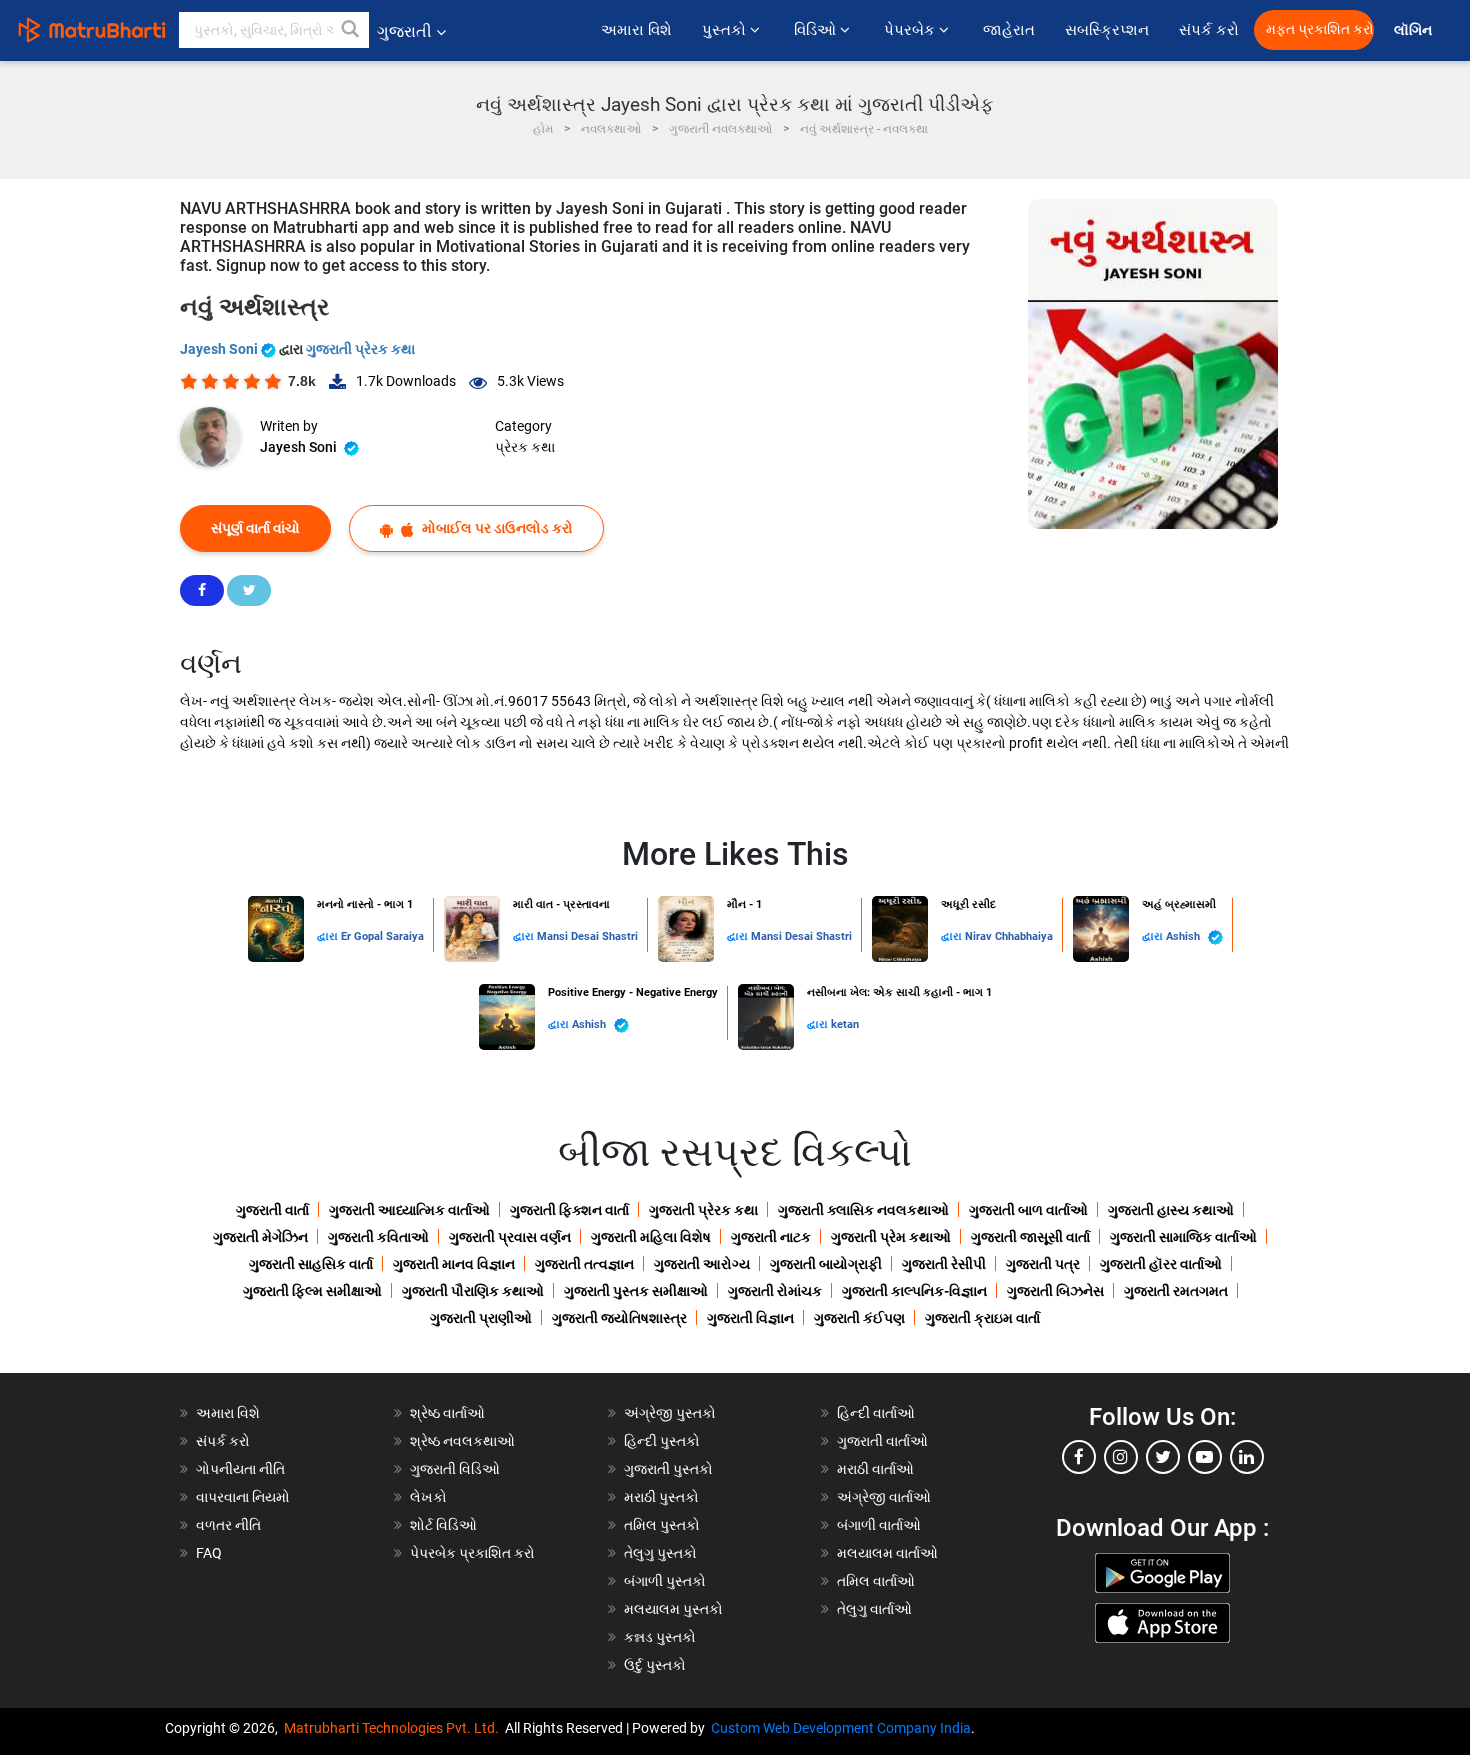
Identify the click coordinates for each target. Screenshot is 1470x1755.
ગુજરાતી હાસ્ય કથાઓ (1171, 1210)
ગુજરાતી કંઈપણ (859, 1318)
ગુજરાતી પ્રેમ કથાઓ (891, 1237)
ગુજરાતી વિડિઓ (455, 1469)
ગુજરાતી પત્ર (1043, 1264)
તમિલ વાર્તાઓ (876, 1581)
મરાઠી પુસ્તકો (661, 1497)
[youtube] (1205, 1457)
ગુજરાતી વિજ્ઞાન (750, 1318)
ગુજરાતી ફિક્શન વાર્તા (569, 1210)
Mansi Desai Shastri (587, 936)
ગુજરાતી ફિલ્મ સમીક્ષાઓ (312, 1291)
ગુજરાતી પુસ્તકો (668, 1469)
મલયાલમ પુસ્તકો (673, 1609)
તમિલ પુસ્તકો (662, 1525)
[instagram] (1121, 1457)
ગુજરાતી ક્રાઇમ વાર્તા (982, 1318)
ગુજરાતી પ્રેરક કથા (360, 349)
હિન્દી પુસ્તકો (662, 1441)
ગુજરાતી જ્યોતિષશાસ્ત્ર (619, 1318)
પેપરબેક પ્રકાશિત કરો (472, 1553)
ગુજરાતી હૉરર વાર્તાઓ (1161, 1264)
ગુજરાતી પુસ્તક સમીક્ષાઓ (636, 1291)
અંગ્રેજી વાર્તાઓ (884, 1497)
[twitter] (1163, 1457)
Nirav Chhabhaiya (1009, 936)
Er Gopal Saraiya (382, 936)
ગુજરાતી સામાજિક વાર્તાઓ (1183, 1237)
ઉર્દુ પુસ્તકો (655, 1665)
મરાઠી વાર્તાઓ (875, 1469)
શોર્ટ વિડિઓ (443, 1525)
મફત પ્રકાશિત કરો (1320, 29)
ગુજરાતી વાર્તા (272, 1210)
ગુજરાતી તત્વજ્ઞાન (584, 1264)
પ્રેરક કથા (525, 447)
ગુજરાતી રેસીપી (944, 1264)
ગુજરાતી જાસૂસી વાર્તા (1030, 1237)
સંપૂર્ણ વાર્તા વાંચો (255, 528)
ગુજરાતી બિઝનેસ (1055, 1291)
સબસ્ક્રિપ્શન (1107, 30)
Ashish (1184, 936)
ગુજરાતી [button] (404, 31)
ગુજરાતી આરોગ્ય (702, 1264)
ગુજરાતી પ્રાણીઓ (481, 1318)
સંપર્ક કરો (1209, 30)
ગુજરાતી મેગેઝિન (260, 1237)
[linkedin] (1247, 1457)
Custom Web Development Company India (841, 1728)
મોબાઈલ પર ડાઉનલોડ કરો (496, 528)
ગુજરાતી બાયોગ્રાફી (826, 1264)
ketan (845, 1024)
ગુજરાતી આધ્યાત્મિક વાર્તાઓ (409, 1210)
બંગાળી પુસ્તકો (665, 1581)
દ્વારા (329, 936)
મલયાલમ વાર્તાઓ (887, 1553)
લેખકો (428, 1497)
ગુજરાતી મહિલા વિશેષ (651, 1237)
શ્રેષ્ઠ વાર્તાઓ (447, 1413)
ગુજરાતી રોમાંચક (775, 1291)
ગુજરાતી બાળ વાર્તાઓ (1028, 1210)
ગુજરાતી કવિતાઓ (378, 1237)
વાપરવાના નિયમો (244, 1497)
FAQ (209, 1553)
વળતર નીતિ (228, 1525)
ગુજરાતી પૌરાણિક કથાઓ (473, 1291)
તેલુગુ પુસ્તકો (660, 1553)
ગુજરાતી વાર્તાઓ (882, 1441)
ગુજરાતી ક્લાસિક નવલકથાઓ (863, 1210)
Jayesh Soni (220, 349)
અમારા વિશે (636, 30)
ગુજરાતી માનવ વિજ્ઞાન (454, 1264)
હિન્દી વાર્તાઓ (876, 1413)
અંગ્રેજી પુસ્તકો (670, 1413)
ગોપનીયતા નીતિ (240, 1469)
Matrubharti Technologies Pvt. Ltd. (394, 1728)
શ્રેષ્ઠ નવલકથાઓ (462, 1441)
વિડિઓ (817, 30)
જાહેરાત (1009, 30)
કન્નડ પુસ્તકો (660, 1637)
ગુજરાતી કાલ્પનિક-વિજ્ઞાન (914, 1291)
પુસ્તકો (726, 30)
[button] (351, 30)
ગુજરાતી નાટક (771, 1237)
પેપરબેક (911, 30)
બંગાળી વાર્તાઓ (879, 1525)
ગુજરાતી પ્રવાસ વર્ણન (510, 1237)
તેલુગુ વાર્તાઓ (874, 1609)
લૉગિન (1414, 30)
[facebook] (1079, 1457)
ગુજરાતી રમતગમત (1176, 1291)
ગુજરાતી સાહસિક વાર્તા (311, 1264)
